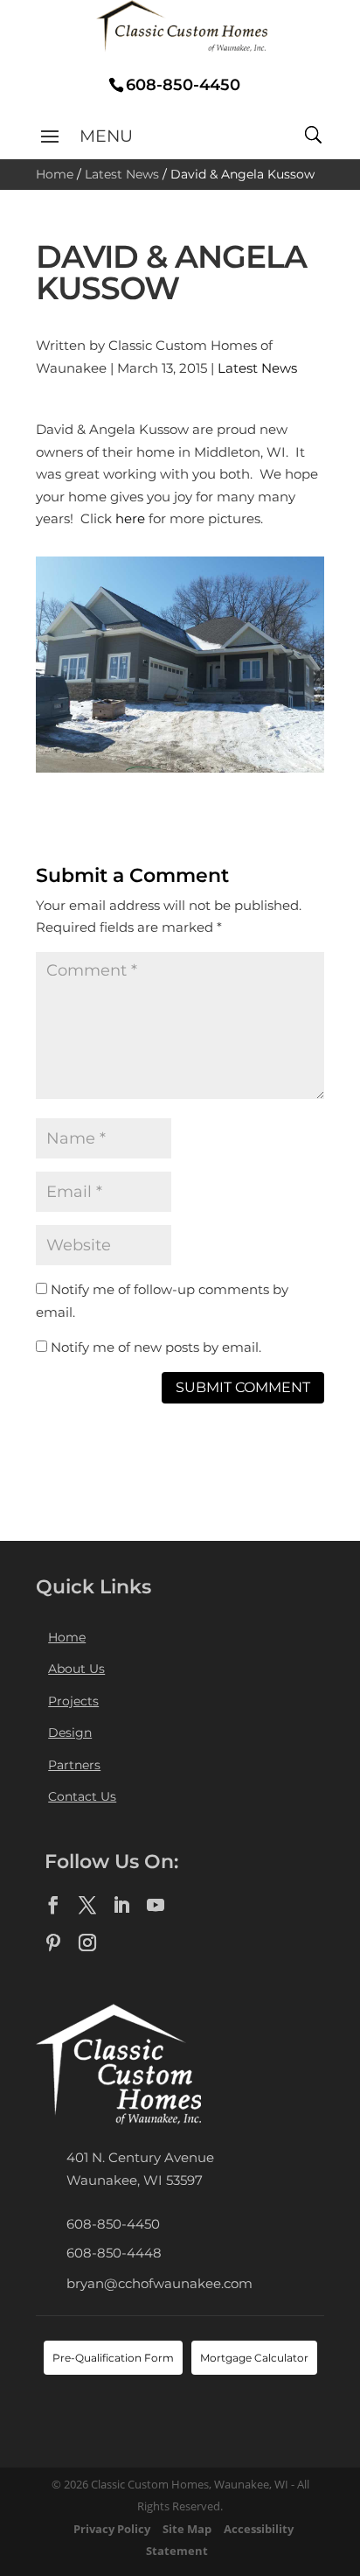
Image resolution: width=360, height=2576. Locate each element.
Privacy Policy (112, 2529)
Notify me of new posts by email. (156, 1347)
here (130, 518)
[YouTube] (156, 1906)
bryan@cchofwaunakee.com (159, 2283)
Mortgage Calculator (254, 2358)
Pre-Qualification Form (113, 2358)
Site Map (187, 2529)
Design (70, 1732)
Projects (73, 1701)
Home (55, 174)
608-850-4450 (113, 2224)
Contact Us (82, 1796)
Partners (74, 1765)
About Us (76, 1669)
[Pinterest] (53, 1943)
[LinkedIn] (121, 1906)
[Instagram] (87, 1943)
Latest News (122, 174)
